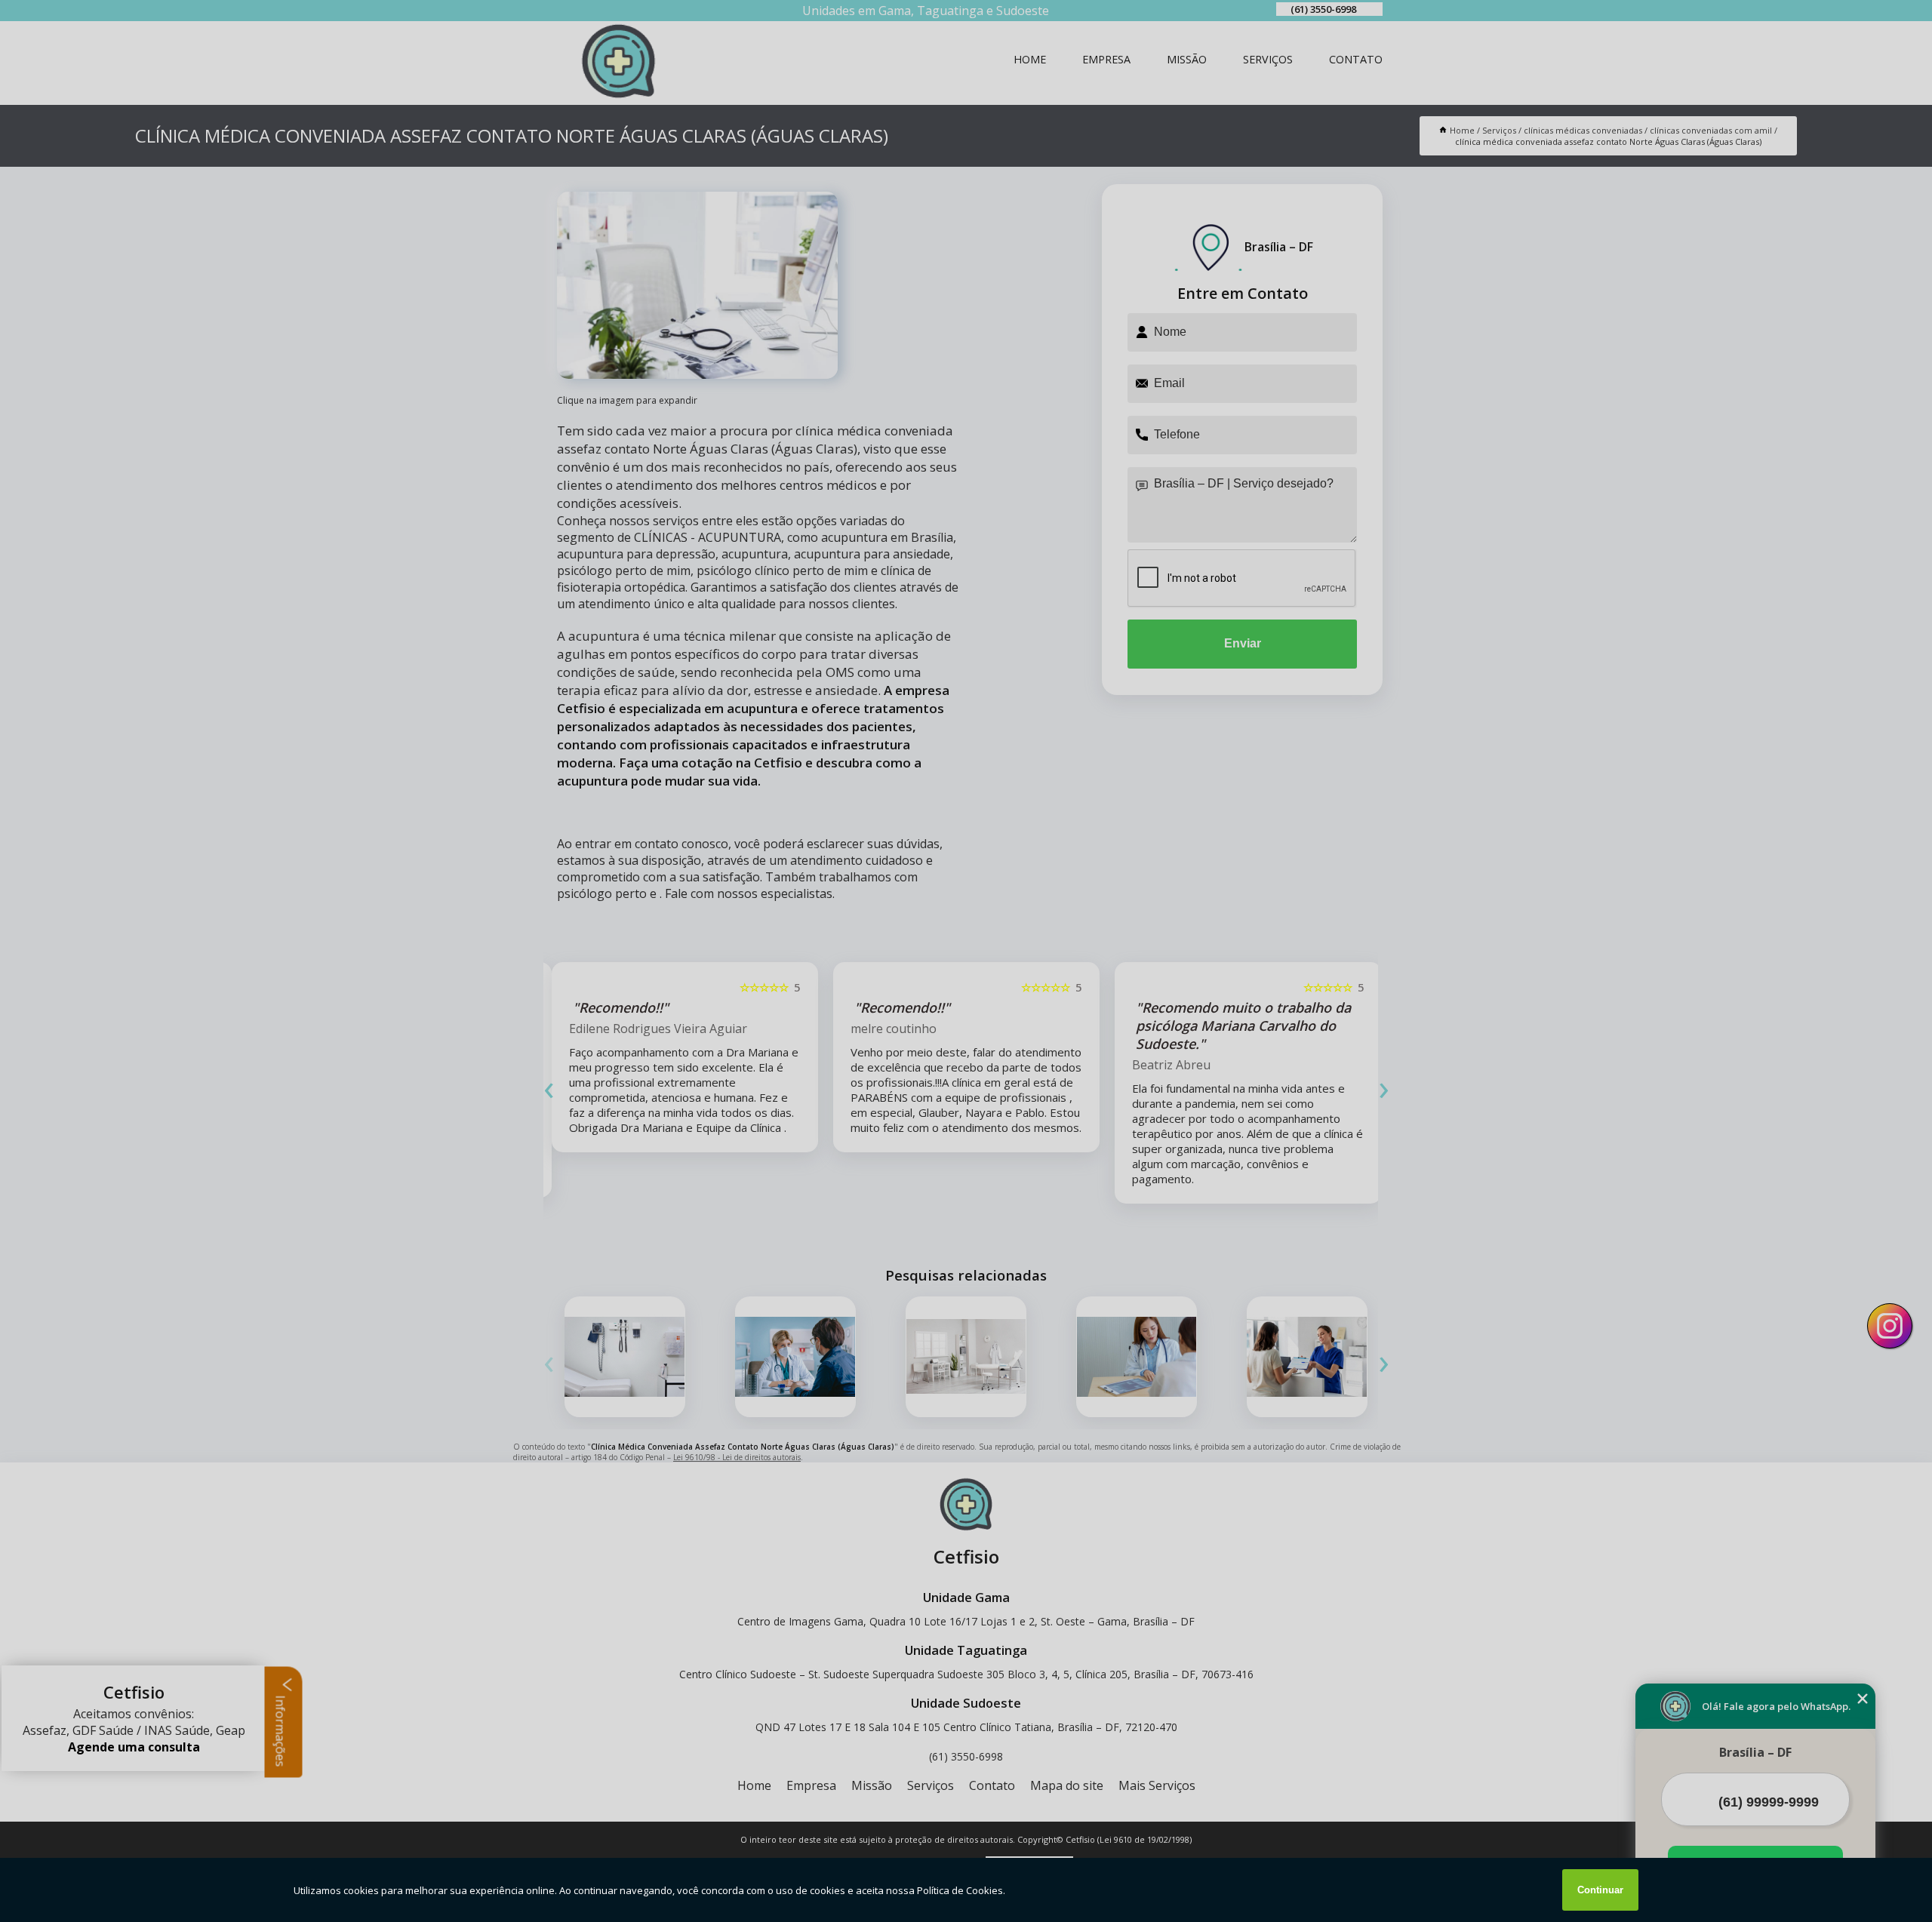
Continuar (1600, 1890)
